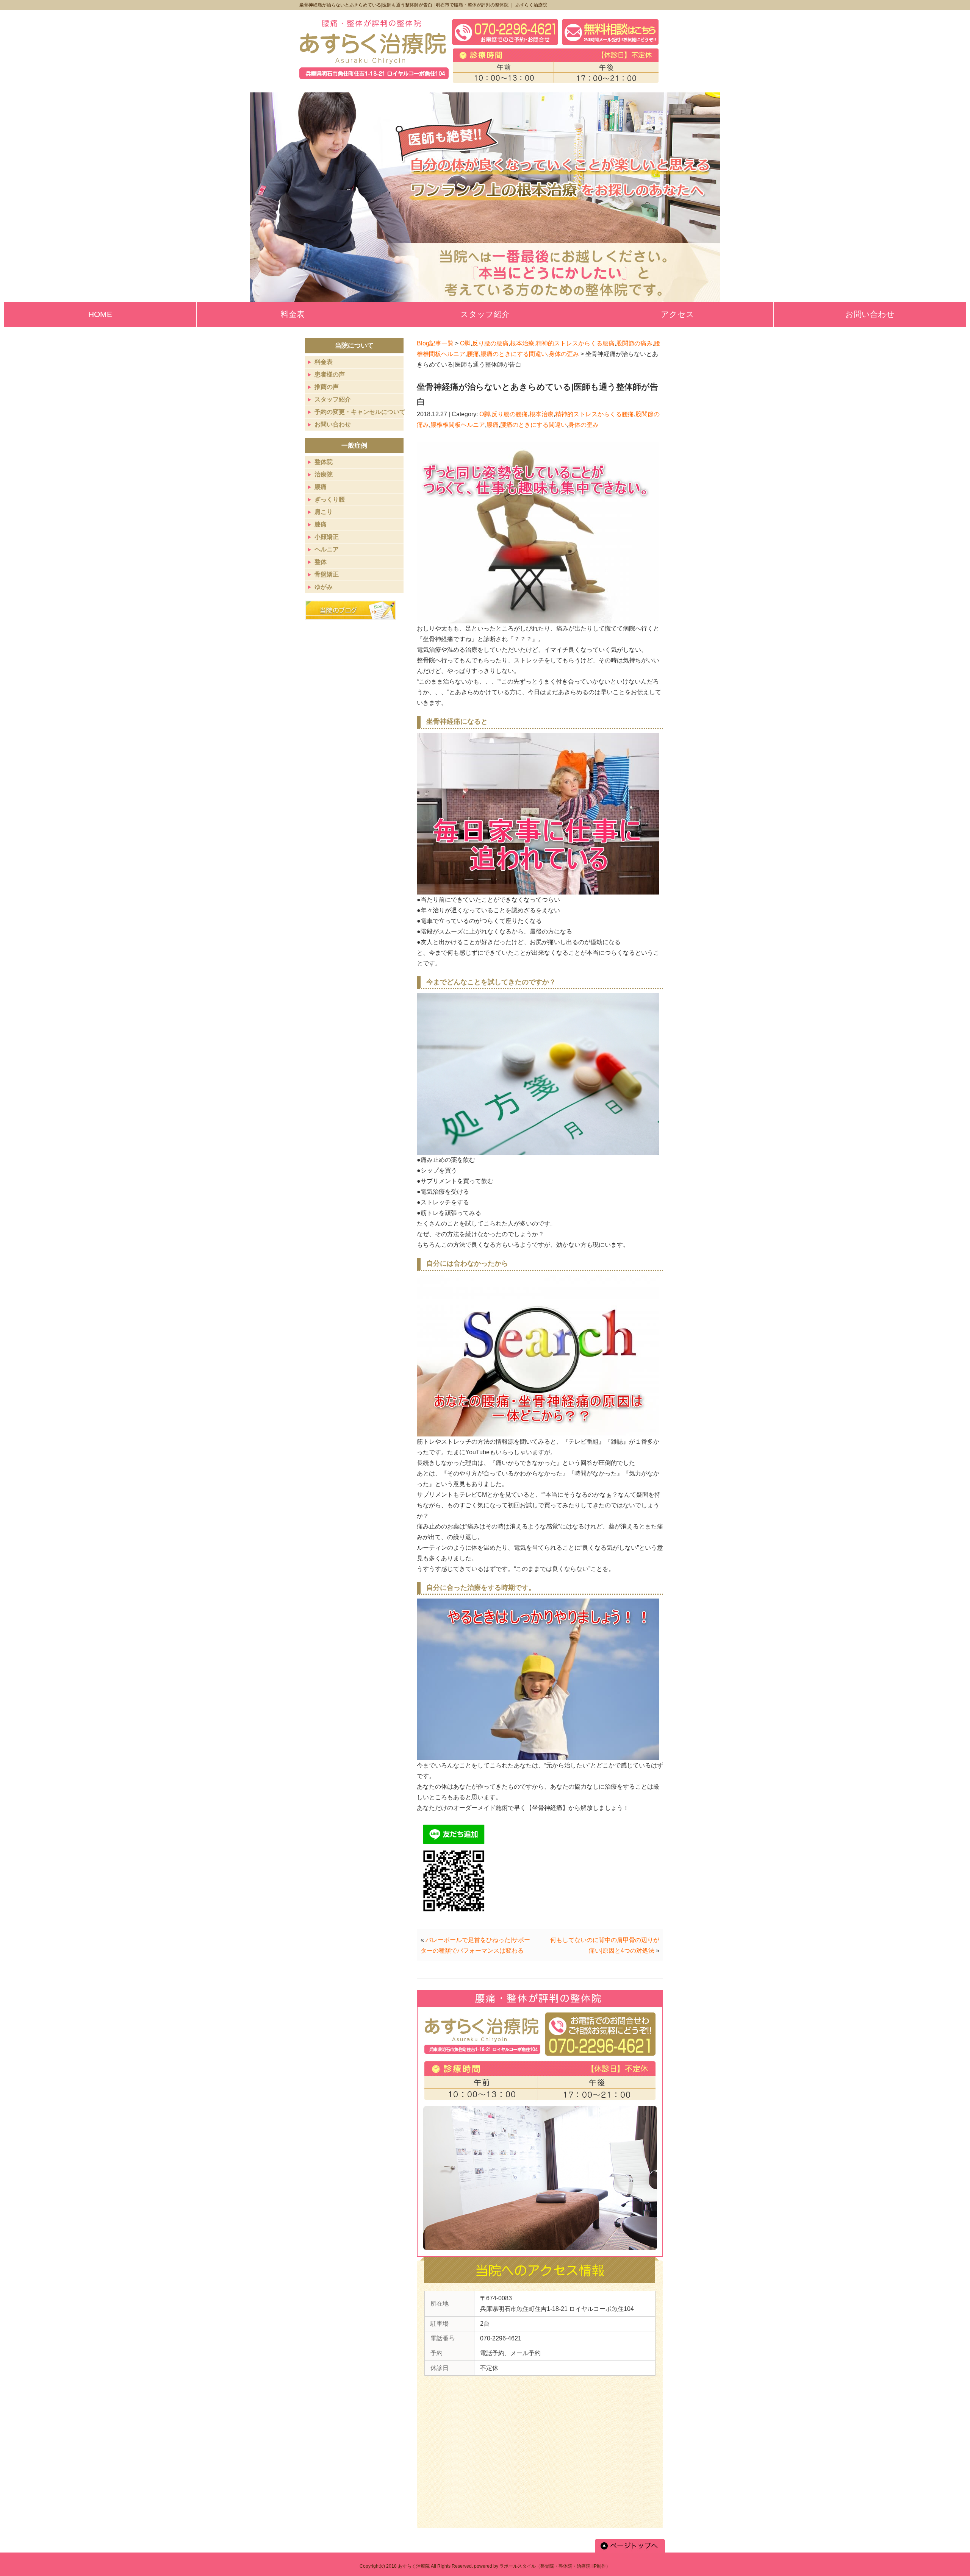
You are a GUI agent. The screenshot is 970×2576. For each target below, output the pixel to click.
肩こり (324, 512)
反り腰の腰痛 (490, 343)
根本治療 (522, 343)
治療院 (324, 474)
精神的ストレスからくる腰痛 (575, 343)
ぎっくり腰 (330, 499)
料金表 (324, 362)
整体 (321, 562)
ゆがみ (324, 587)
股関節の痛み (634, 343)
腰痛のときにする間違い (514, 354)
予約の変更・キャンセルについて (360, 412)
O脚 (465, 343)
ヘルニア (327, 549)
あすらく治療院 (414, 2566)
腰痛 (473, 354)
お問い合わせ (333, 424)
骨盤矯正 (327, 574)
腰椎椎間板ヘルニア (458, 425)
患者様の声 (330, 374)
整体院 (324, 462)
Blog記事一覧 (435, 343)
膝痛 (321, 524)
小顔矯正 (327, 537)
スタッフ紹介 (333, 399)
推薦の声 (327, 387)
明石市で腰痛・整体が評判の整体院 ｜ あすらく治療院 (491, 5)
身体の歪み (564, 354)
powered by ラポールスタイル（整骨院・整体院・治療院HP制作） (542, 2566)
